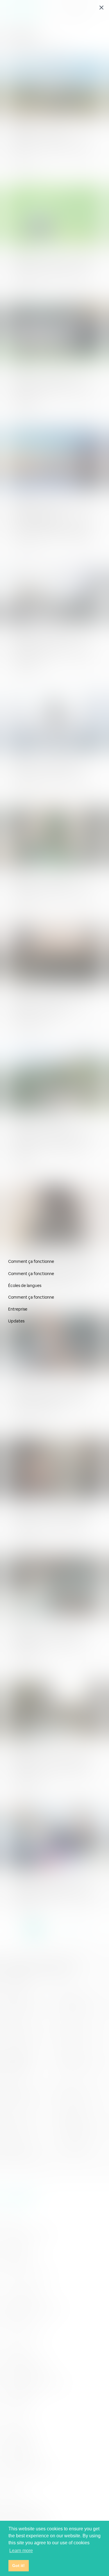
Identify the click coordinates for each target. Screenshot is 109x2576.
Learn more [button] (21, 2551)
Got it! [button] (18, 2566)
